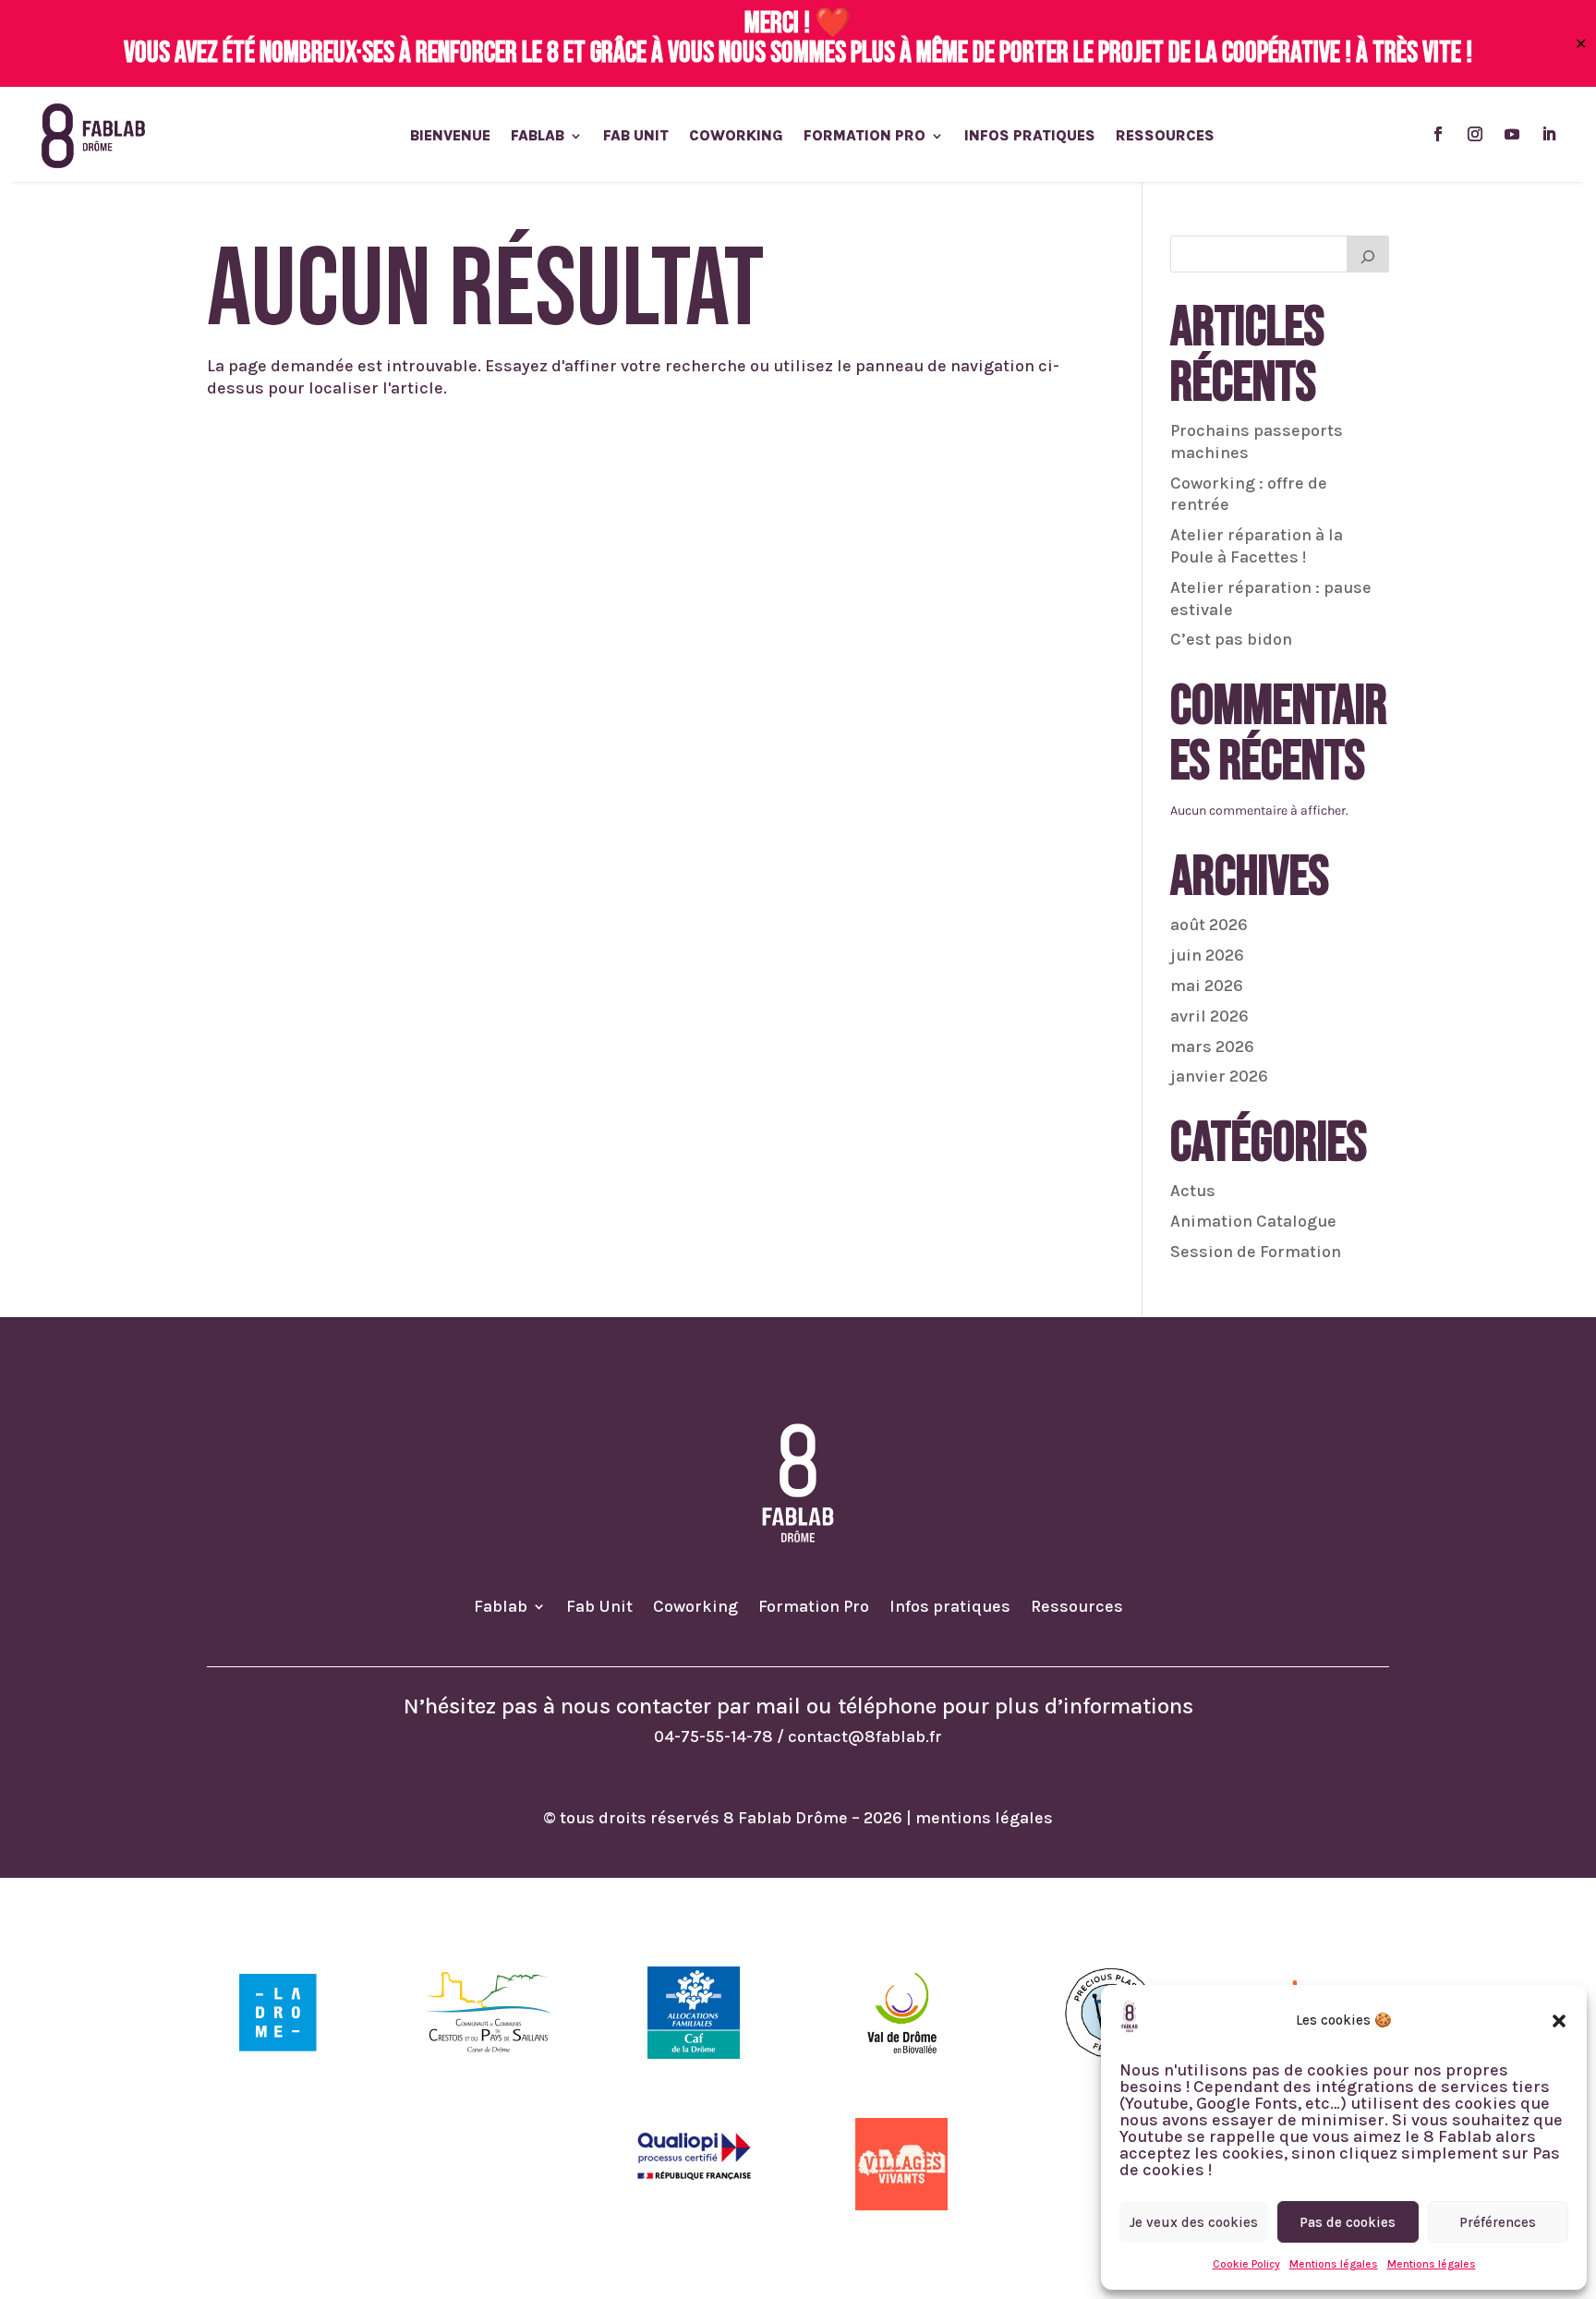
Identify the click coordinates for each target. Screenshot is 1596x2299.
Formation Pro (864, 137)
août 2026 (1209, 925)
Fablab (538, 137)
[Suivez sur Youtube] (1512, 134)
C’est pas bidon (1231, 639)
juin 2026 (1207, 955)
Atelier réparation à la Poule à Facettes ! (1257, 546)
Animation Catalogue (1253, 1221)
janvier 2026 (1219, 1076)
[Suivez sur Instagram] (1475, 134)
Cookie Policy (1246, 2264)
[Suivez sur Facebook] (1438, 134)
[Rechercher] (1368, 254)
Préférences (1498, 2222)
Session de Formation (1256, 1252)
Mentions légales (1334, 2264)
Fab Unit (636, 137)
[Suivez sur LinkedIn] (1549, 134)
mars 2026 (1212, 1047)
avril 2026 (1209, 1016)
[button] (1559, 2021)
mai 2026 (1207, 986)
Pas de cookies (1348, 2222)
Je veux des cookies (1194, 2222)
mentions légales (984, 1818)
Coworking (736, 137)
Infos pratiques (1030, 137)
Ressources (1165, 137)
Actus (1193, 1191)
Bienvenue (450, 137)
